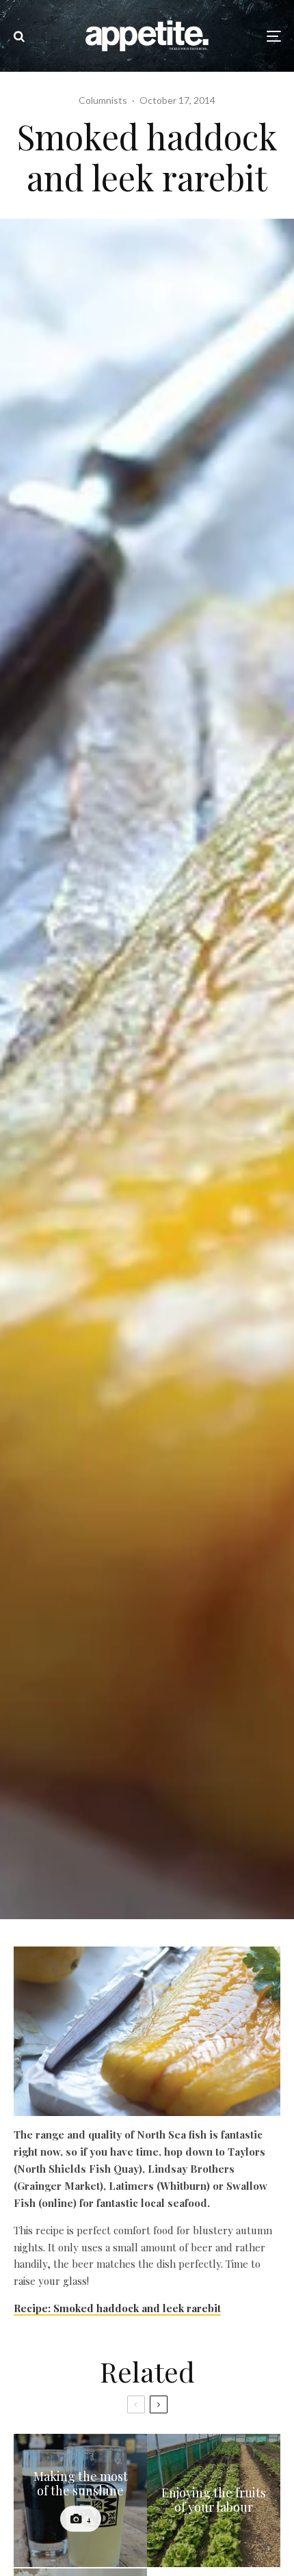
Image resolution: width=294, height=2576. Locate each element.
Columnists (103, 100)
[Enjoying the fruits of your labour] (214, 2500)
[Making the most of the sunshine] (80, 2500)
